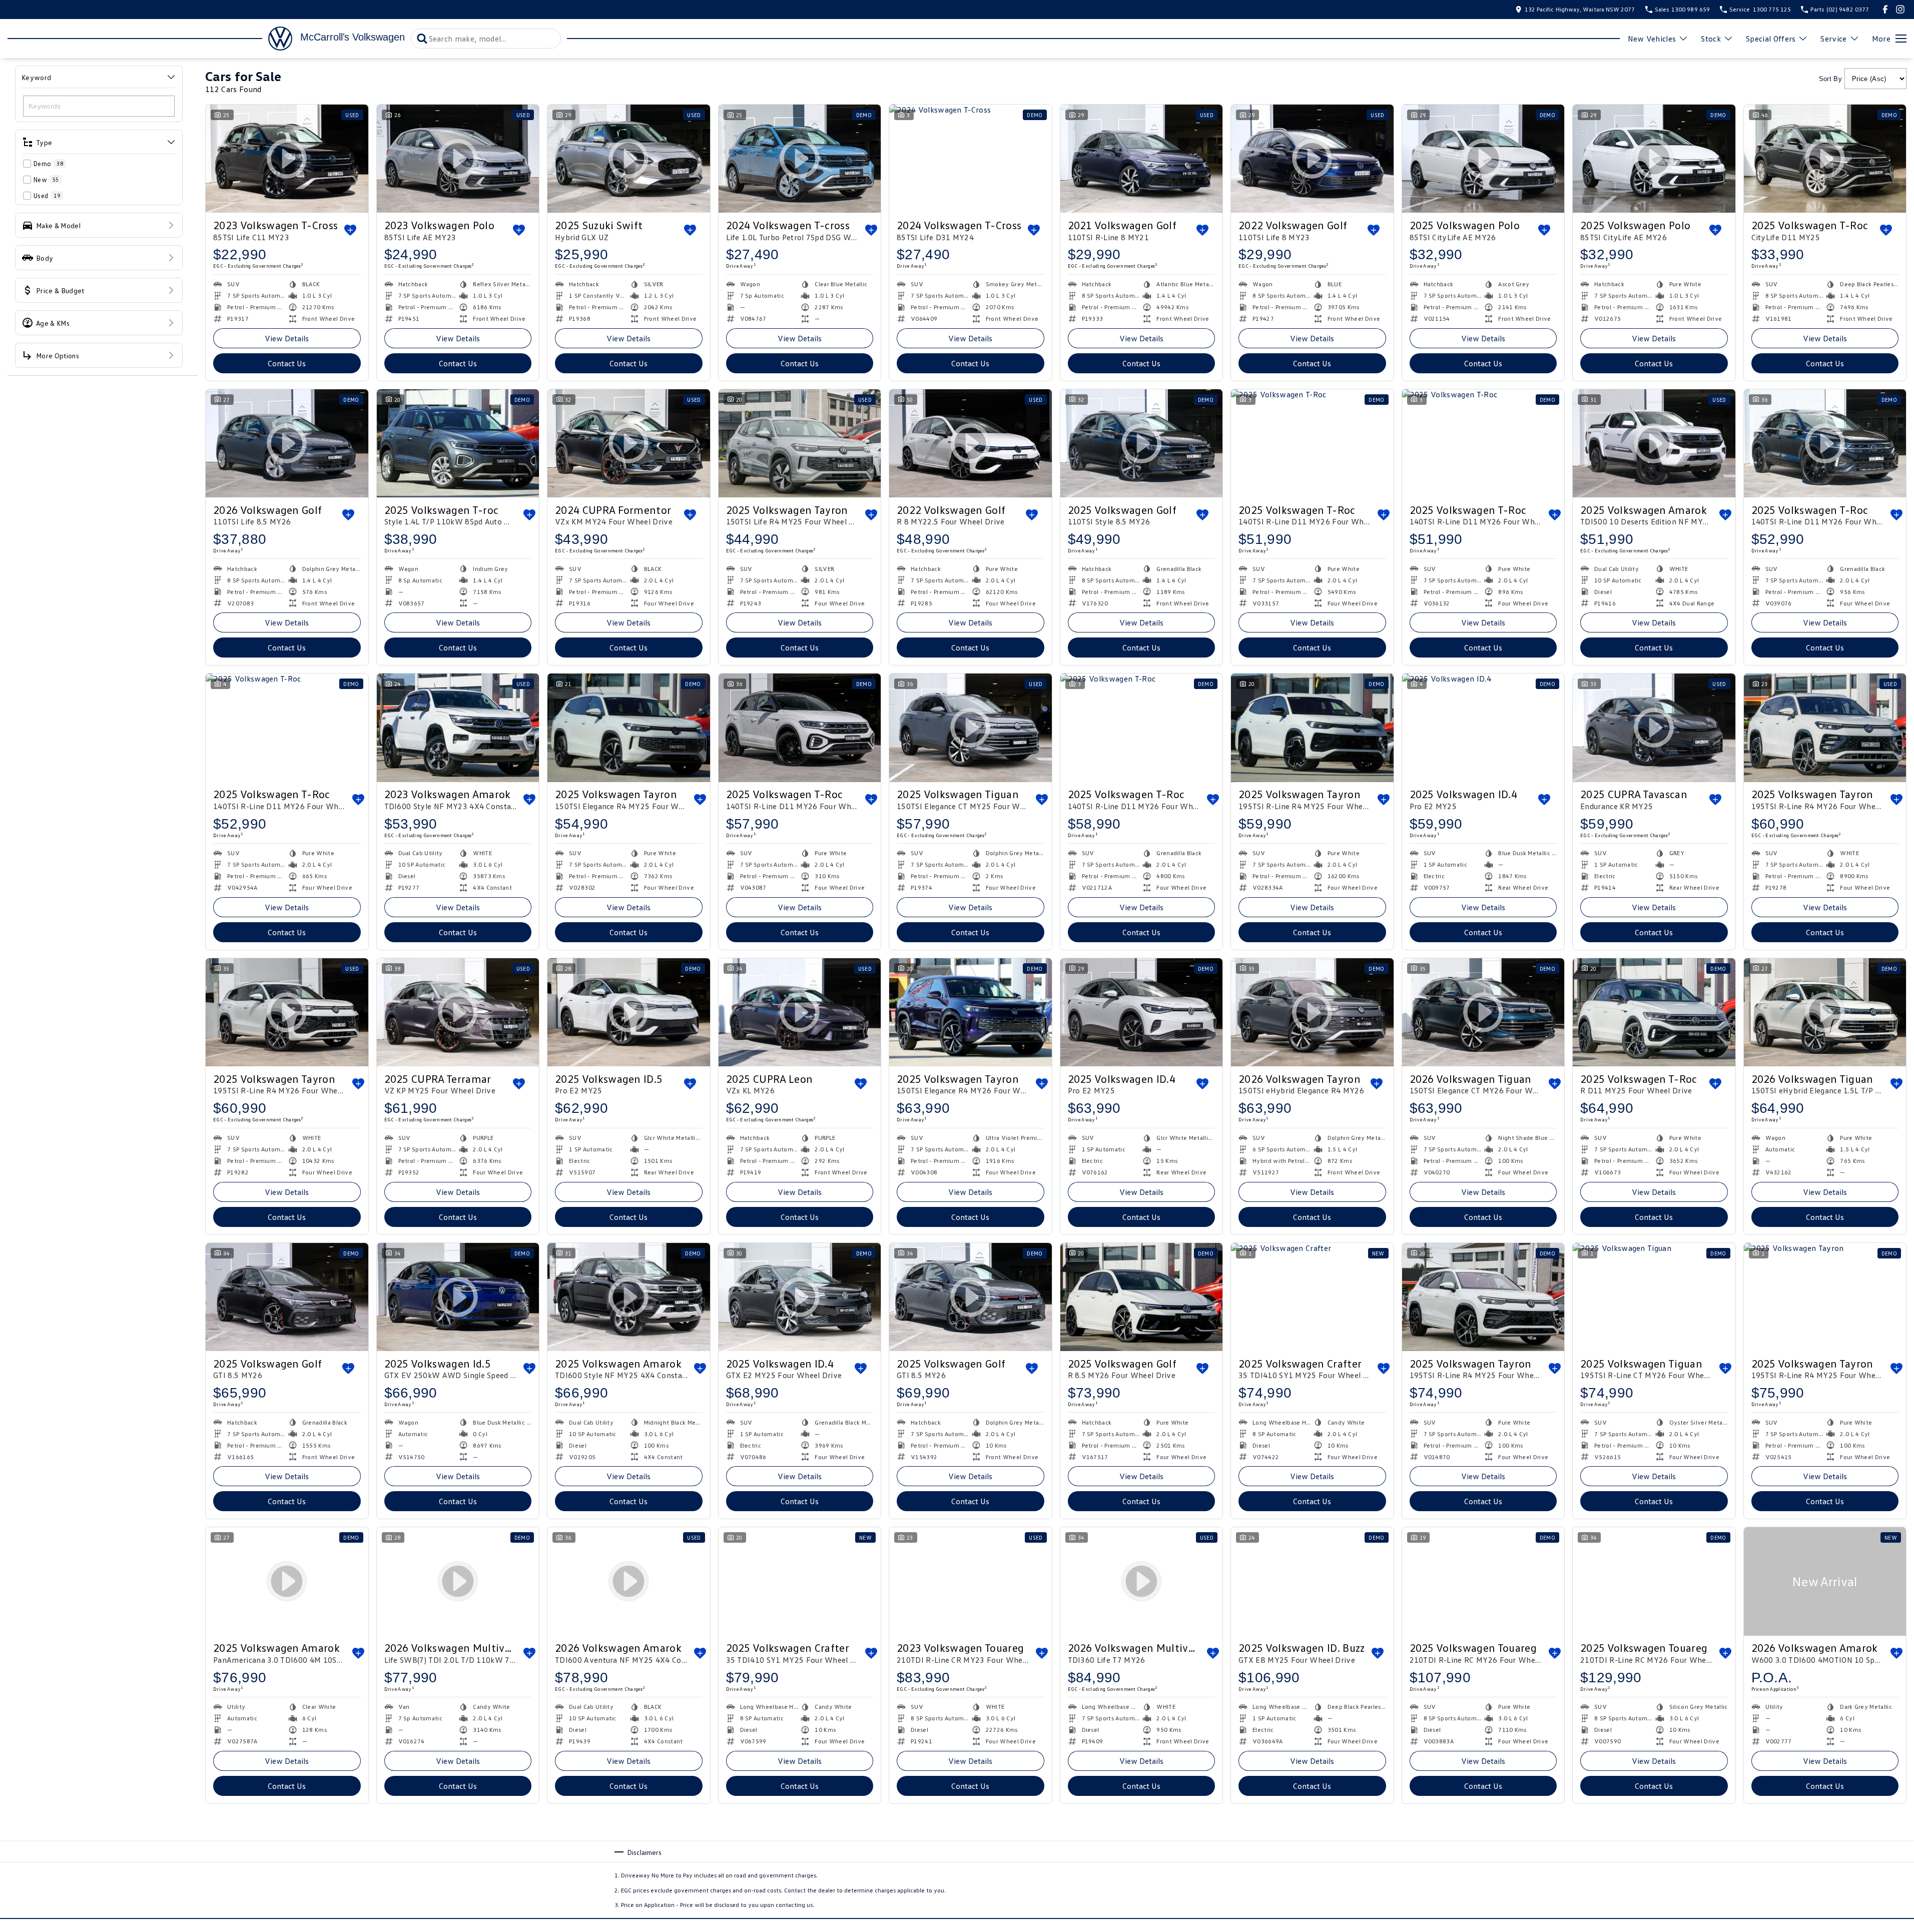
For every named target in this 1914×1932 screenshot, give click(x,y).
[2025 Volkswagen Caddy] (971, 1866)
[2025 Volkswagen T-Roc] (1312, 443)
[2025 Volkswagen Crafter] (1312, 1297)
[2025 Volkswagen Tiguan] (1654, 1297)
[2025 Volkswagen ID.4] (1483, 728)
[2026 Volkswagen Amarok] (1825, 1581)
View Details (287, 338)
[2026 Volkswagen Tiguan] (629, 1866)
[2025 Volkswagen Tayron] (800, 443)
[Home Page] (150, 39)
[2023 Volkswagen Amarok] (458, 728)
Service (1833, 39)
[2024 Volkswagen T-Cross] (971, 159)
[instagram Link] (1900, 9)
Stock (1711, 39)
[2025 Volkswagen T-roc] (458, 443)
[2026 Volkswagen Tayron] (1483, 1866)
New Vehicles (1652, 39)
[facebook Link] (1885, 9)
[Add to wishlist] (350, 230)
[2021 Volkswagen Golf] (1142, 159)
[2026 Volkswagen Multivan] (458, 1866)
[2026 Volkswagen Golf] (287, 1866)
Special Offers (1771, 39)
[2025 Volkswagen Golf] (287, 1297)
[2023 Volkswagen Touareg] (971, 1581)
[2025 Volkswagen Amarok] (1312, 1866)
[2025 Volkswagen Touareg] (1483, 1581)
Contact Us (287, 363)
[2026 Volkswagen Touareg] (1654, 1866)
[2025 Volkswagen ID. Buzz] (1312, 1581)
